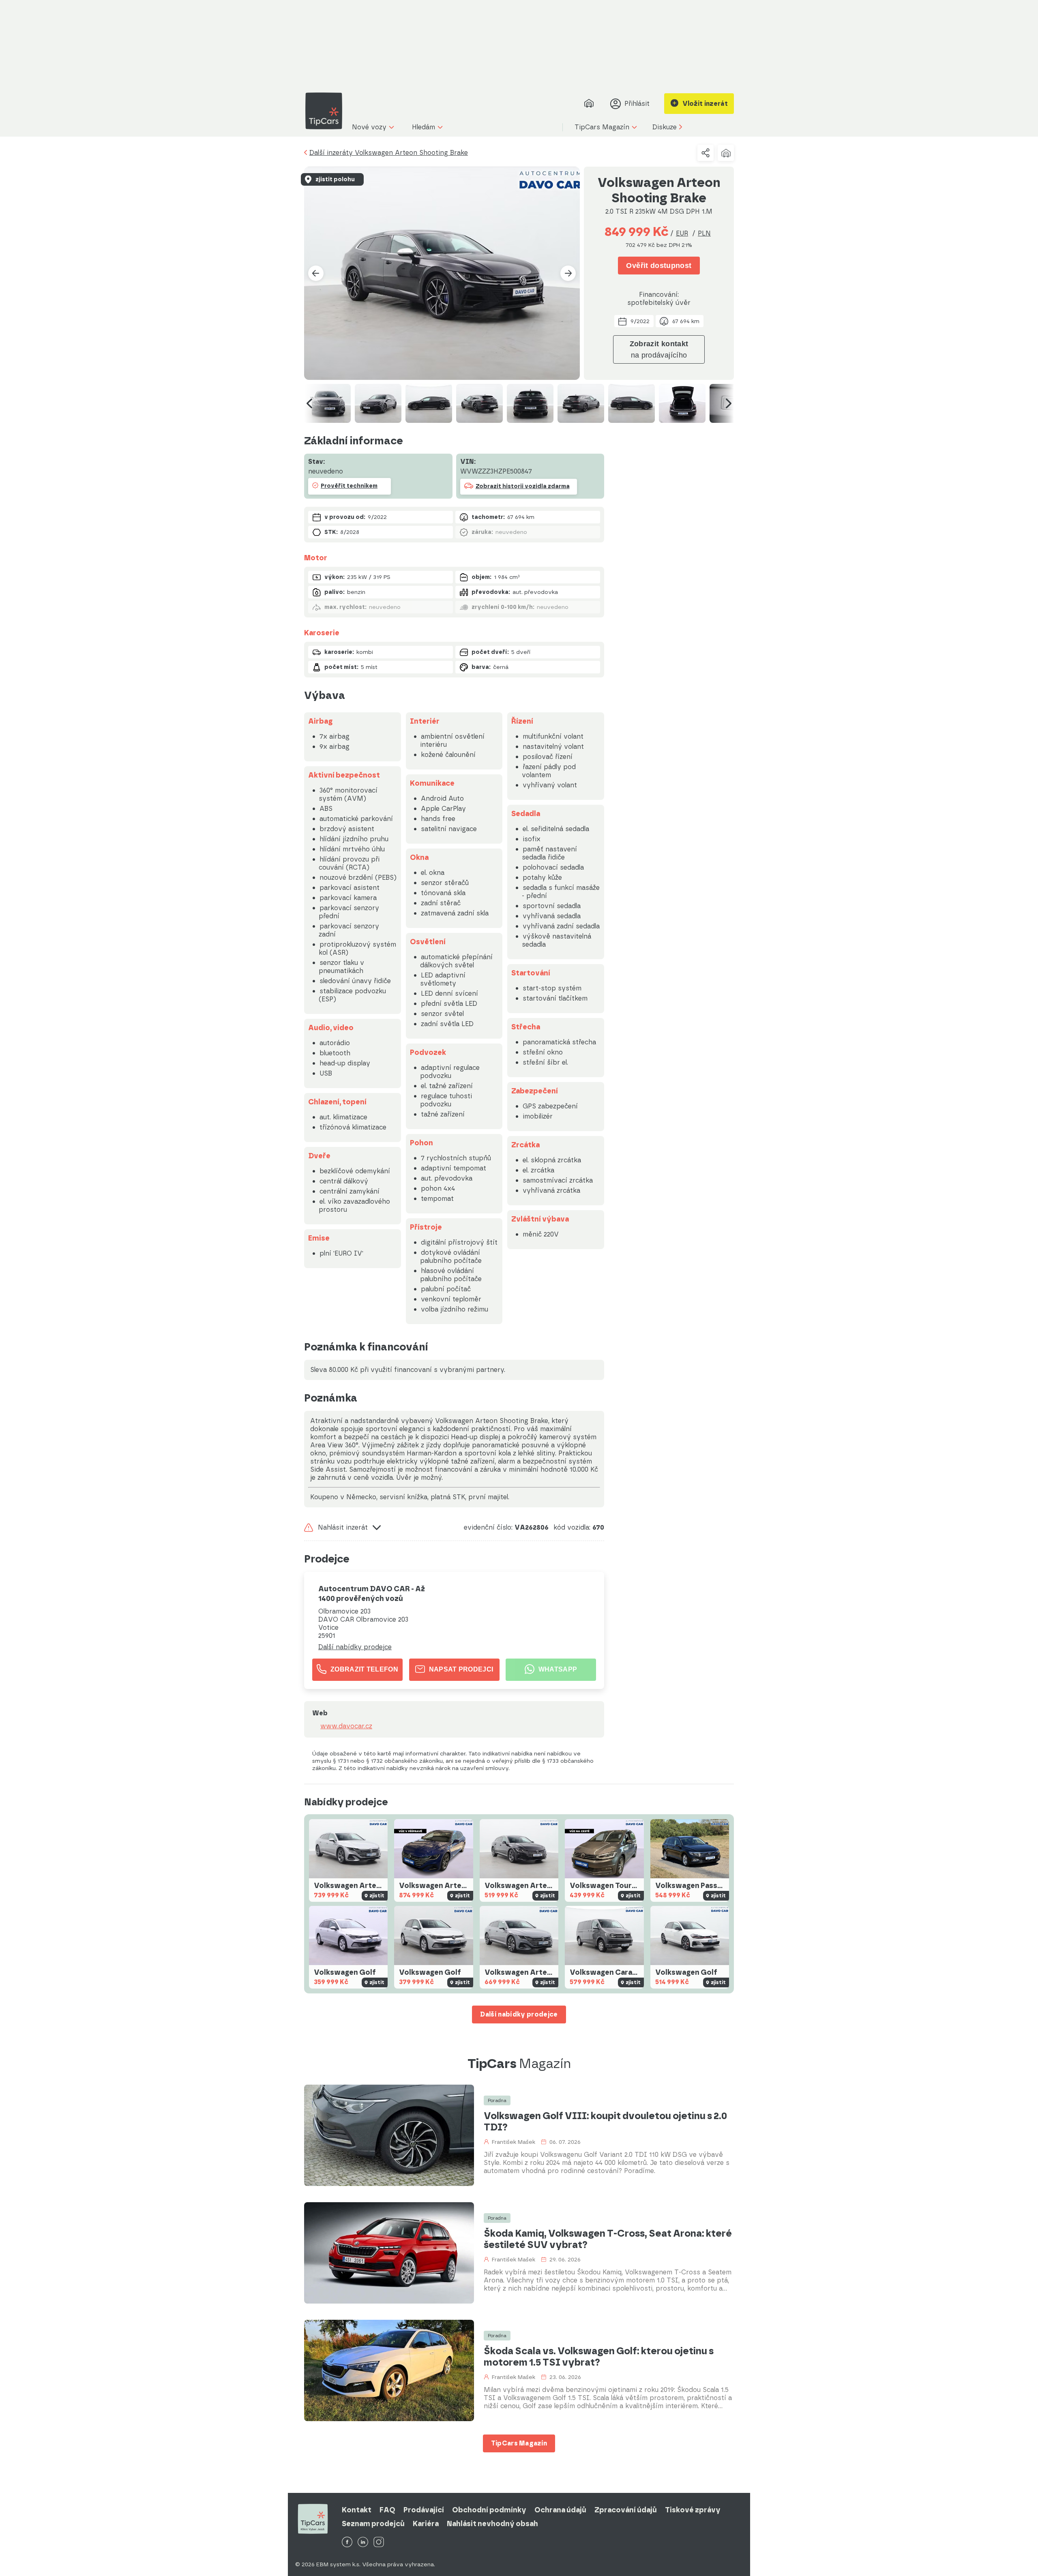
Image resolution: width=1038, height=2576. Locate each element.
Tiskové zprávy (693, 2510)
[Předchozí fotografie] (316, 273)
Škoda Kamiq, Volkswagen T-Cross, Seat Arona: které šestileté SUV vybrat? (608, 2239)
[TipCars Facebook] (347, 2543)
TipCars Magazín (519, 2443)
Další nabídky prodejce (355, 1647)
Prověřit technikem (349, 486)
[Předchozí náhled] (309, 403)
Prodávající (424, 2510)
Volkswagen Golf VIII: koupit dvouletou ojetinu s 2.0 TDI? (605, 2122)
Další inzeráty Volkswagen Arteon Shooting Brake (389, 153)
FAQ (387, 2510)
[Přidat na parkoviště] (726, 153)
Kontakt (357, 2510)
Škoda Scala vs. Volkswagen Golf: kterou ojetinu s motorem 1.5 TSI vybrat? (599, 2357)
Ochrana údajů (560, 2510)
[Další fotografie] (568, 273)
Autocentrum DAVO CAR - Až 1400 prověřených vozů (372, 1594)
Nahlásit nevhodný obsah (492, 2524)
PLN (704, 233)
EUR (682, 233)
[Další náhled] (729, 403)
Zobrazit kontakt (659, 349)
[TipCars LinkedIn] (363, 2543)
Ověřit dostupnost (659, 266)
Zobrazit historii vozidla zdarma (523, 486)
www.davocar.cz (346, 1726)
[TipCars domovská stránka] (327, 111)
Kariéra (426, 2524)
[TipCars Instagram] (379, 2543)
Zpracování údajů (626, 2510)
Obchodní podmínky (489, 2510)
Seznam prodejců (373, 2524)
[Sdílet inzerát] (706, 153)
